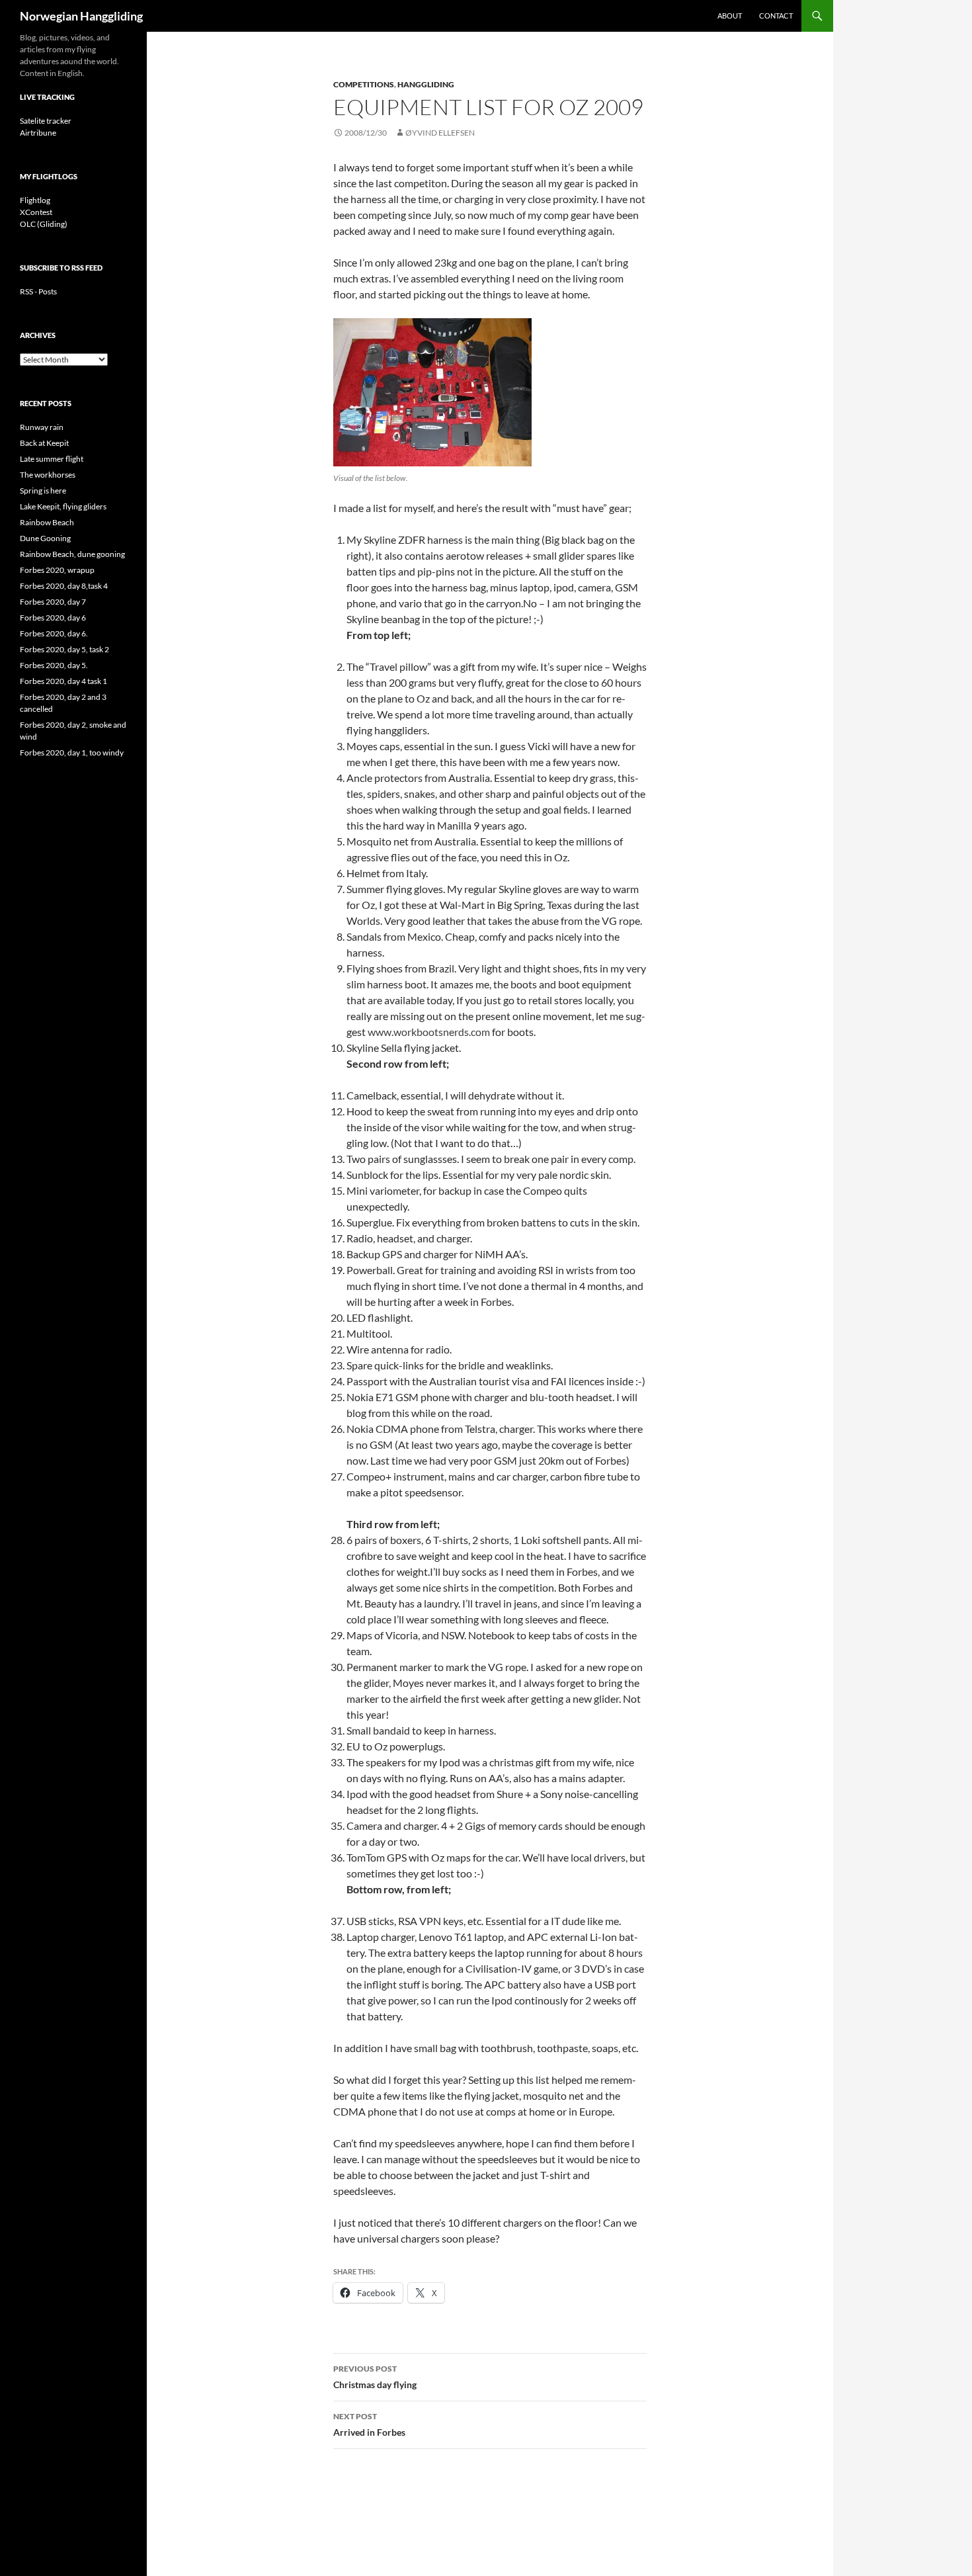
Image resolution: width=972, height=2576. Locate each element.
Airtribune (38, 133)
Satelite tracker (46, 121)
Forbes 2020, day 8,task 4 (64, 586)
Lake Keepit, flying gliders (63, 506)
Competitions (364, 84)
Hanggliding (426, 84)
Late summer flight (52, 459)
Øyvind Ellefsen (440, 133)
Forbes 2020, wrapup (57, 570)
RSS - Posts (38, 291)
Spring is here (43, 491)
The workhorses (48, 475)
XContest (36, 212)
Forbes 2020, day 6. (54, 633)
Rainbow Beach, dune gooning (72, 554)
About (730, 16)
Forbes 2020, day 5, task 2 (64, 649)
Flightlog (35, 200)
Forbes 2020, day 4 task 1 (63, 681)
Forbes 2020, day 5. (54, 665)
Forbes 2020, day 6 (53, 618)
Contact (776, 16)
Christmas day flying (375, 2377)
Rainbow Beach (47, 522)
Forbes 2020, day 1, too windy (72, 752)
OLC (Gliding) (44, 224)
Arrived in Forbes (369, 2425)
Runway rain (42, 427)
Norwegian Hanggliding (81, 16)
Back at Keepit (44, 443)
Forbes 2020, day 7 (53, 602)
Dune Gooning (45, 538)
